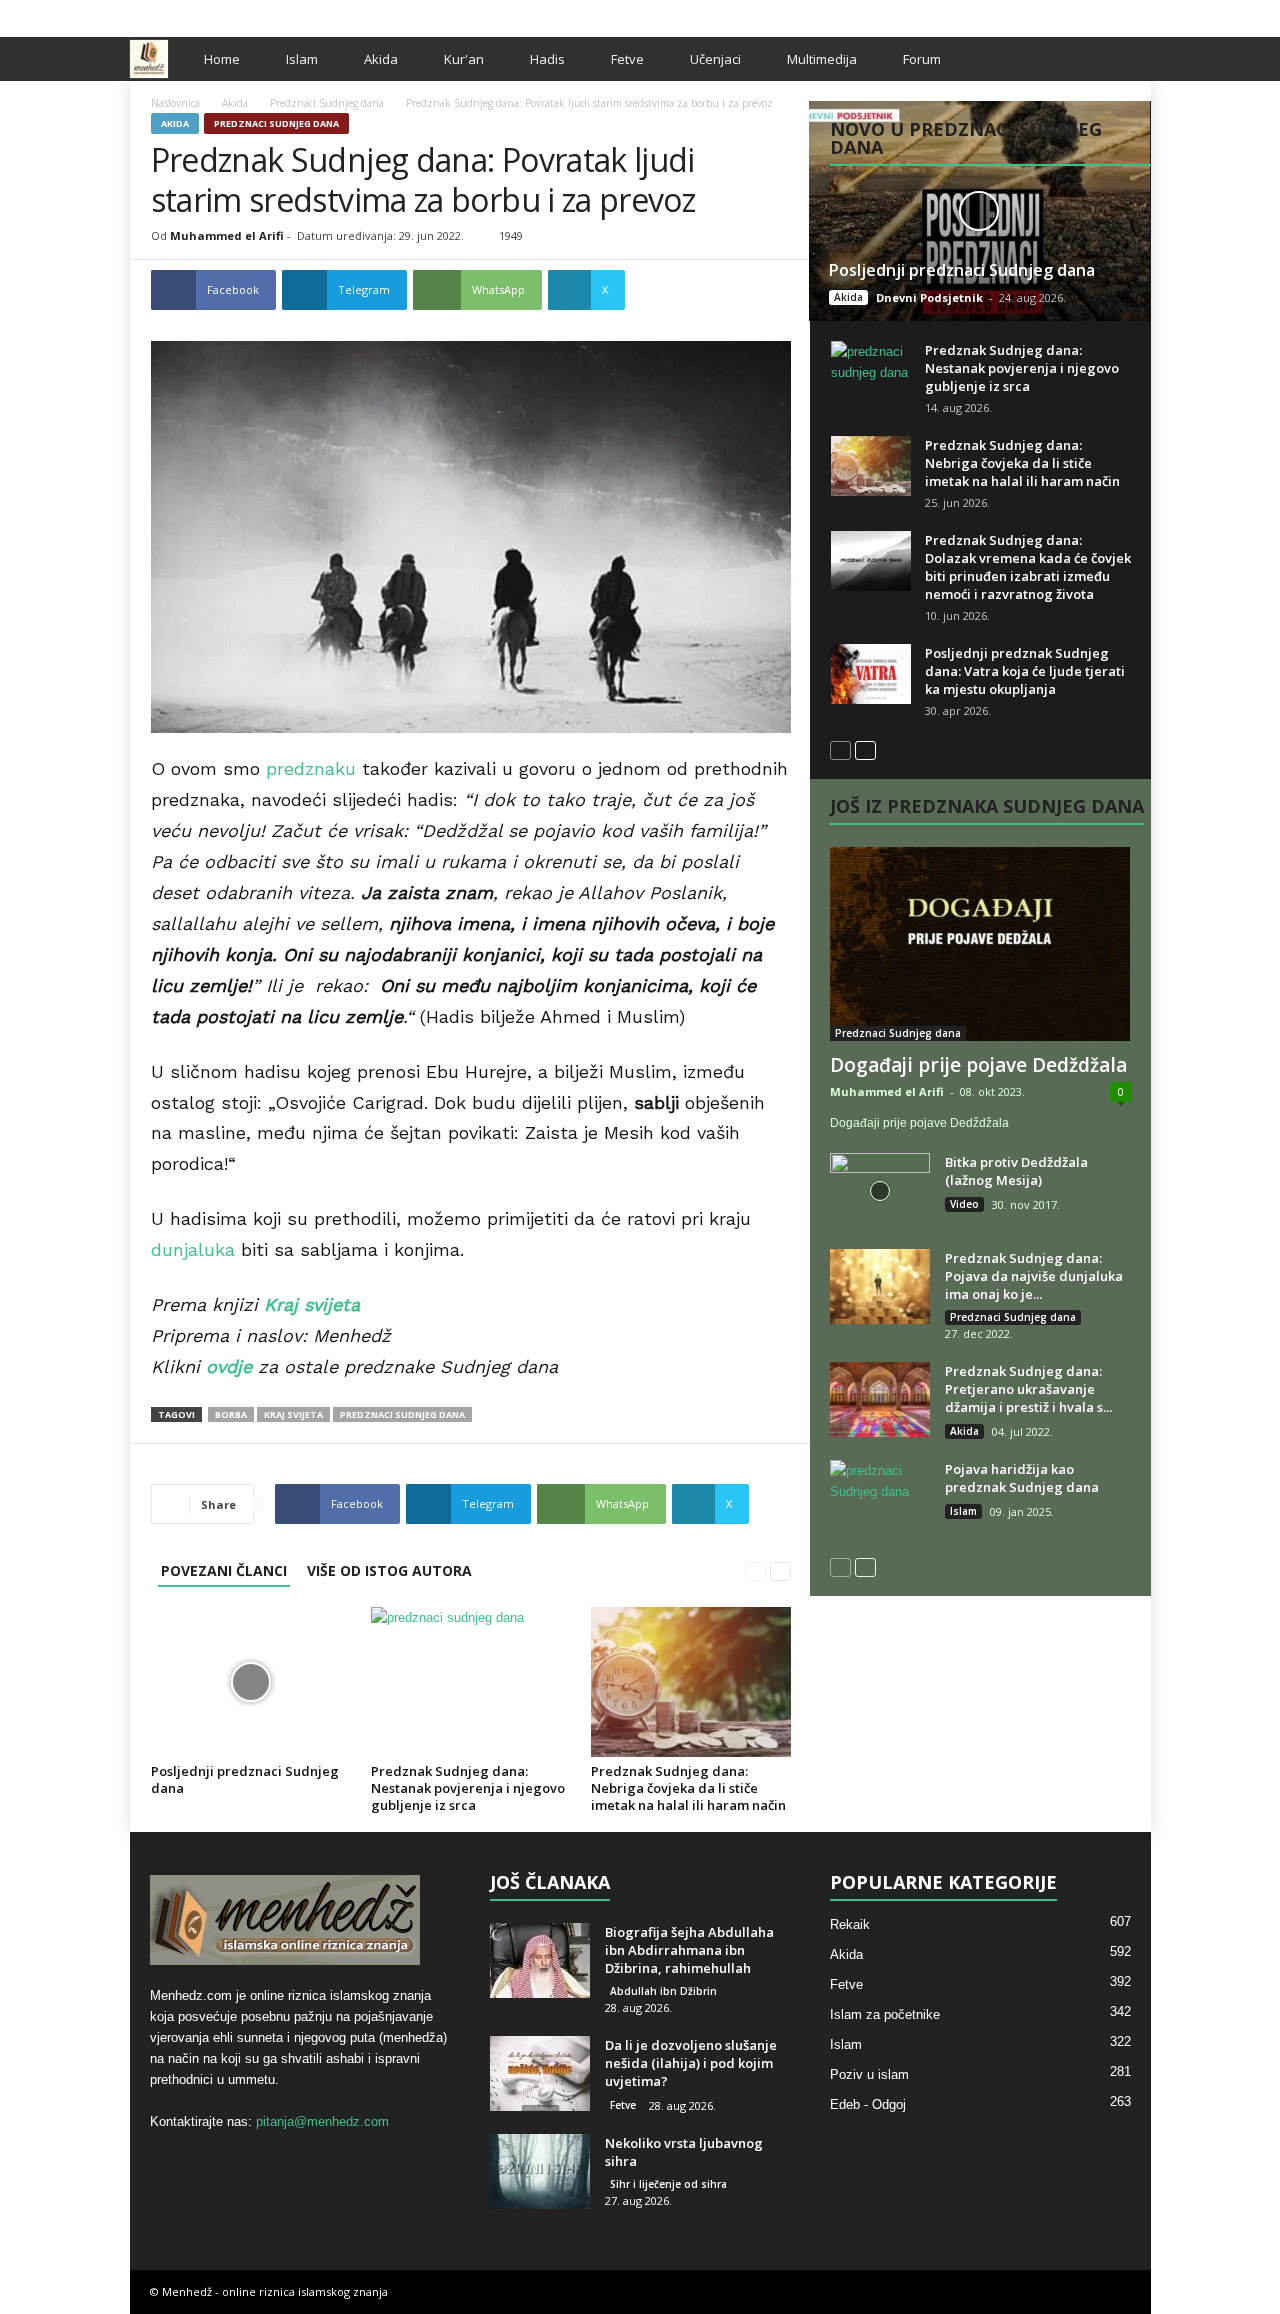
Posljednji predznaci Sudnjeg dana (245, 1779)
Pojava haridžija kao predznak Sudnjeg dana (1022, 1478)
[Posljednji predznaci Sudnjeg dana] (251, 1682)
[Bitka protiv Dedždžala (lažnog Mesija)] (880, 1190)
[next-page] (780, 1570)
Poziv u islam (869, 2074)
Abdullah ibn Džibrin (663, 1991)
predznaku (311, 768)
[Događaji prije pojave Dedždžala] (981, 944)
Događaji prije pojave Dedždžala (978, 1065)
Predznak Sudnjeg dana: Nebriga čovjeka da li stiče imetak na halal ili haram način (688, 1788)
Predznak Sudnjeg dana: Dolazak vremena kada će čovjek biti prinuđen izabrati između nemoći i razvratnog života (1028, 567)
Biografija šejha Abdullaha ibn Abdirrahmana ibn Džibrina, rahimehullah (689, 1950)
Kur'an (464, 59)
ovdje (229, 1366)
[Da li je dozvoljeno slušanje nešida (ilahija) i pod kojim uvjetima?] (540, 2073)
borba (231, 1414)
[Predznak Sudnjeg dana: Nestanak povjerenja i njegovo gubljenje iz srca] (471, 1682)
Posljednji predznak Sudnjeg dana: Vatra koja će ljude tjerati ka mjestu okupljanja (1025, 671)
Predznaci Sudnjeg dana (327, 103)
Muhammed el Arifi (227, 235)
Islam (302, 59)
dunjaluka (193, 1249)
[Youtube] (1136, 13)
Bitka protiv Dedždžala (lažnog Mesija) (1016, 1171)
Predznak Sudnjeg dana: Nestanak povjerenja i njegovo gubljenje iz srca (468, 1788)
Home (222, 59)
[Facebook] (1074, 13)
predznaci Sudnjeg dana (402, 1414)
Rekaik (850, 1924)
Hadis (547, 59)
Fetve (627, 59)
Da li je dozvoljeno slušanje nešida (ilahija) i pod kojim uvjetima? (691, 2063)
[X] (1105, 13)
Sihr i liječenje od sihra (668, 2184)
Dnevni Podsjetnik (929, 297)
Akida (381, 59)
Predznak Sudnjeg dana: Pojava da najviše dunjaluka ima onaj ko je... (1034, 1276)
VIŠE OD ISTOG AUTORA (389, 1570)
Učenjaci (715, 59)
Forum (922, 59)
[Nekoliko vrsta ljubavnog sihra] (540, 2171)
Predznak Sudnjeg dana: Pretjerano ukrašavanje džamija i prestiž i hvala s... (1028, 1389)
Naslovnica (175, 103)
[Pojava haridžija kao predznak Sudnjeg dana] (880, 1497)
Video (964, 1204)
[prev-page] (755, 1570)
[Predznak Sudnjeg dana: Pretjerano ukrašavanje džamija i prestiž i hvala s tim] (880, 1399)
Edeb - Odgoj (868, 2104)
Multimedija (822, 59)
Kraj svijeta (293, 1414)
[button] (1121, 59)
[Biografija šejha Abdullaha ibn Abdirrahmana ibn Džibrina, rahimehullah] (540, 1960)
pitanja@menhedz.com (322, 2121)
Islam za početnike (885, 2014)
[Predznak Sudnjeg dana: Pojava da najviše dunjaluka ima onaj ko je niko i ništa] (880, 1286)
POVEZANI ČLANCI (224, 1570)
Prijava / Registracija (199, 13)
